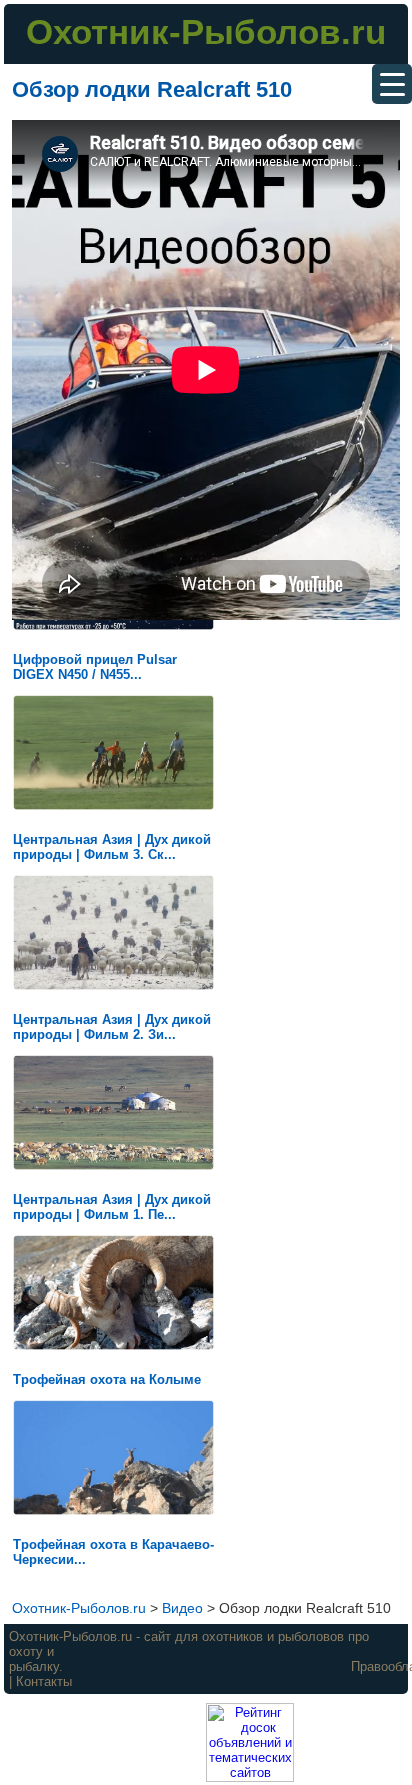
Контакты (44, 1681)
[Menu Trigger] (392, 84)
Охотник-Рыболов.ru (206, 31)
